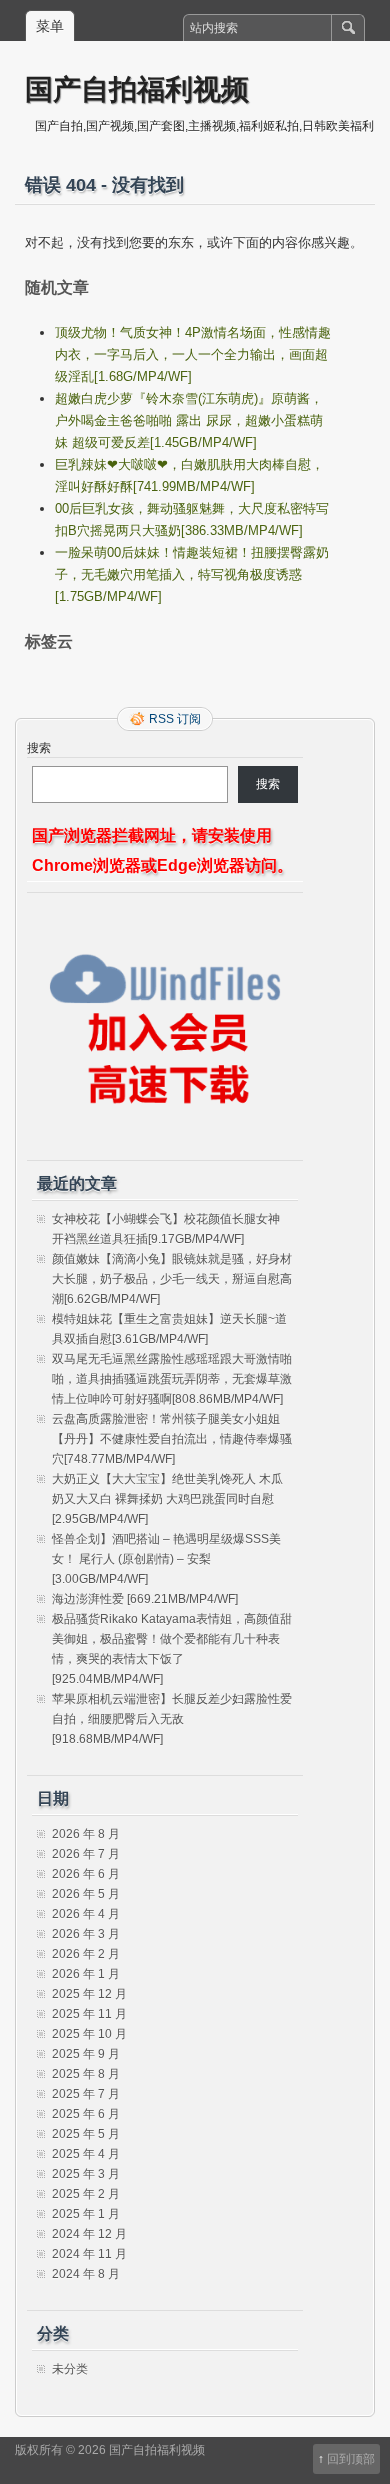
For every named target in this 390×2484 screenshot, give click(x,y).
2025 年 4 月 (86, 2154)
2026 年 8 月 (86, 1834)
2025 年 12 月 (89, 1994)
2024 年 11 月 (89, 2254)
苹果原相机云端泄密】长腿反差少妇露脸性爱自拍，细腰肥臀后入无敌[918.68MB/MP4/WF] (172, 1719)
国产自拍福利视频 (137, 88)
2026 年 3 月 (86, 1934)
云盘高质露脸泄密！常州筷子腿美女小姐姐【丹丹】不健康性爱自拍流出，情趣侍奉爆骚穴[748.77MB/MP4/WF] (172, 1439)
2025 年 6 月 (86, 2114)
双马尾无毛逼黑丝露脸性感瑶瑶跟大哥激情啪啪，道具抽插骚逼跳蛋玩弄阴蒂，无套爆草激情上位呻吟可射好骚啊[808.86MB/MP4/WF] (172, 1379)
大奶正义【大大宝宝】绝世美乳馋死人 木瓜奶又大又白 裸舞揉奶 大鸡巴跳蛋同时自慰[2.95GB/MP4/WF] (167, 1499)
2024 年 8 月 (86, 2274)
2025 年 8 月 (86, 2074)
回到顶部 (351, 2459)
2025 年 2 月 (86, 2194)
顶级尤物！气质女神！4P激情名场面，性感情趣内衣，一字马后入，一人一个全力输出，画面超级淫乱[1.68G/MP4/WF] (193, 354)
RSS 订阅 (175, 719)
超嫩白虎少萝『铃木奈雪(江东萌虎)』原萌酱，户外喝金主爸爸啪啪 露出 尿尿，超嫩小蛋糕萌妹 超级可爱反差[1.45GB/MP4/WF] (189, 420)
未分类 (70, 2369)
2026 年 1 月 (86, 1974)
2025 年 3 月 (86, 2174)
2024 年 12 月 (89, 2234)
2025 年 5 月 (86, 2134)
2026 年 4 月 (86, 1914)
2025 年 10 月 (89, 2034)
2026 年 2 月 (86, 1954)
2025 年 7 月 (86, 2094)
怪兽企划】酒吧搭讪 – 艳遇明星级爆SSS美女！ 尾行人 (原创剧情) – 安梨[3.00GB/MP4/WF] (166, 1559)
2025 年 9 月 (86, 2054)
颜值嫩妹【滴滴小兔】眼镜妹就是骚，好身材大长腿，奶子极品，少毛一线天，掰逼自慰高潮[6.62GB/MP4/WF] (172, 1279)
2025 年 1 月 (86, 2214)
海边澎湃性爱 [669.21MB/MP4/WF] (145, 1599)
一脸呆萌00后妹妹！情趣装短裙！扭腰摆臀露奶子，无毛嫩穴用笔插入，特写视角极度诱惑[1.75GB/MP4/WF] (192, 574)
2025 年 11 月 (89, 2014)
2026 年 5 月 (86, 1894)
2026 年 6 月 (86, 1874)
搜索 (39, 748)
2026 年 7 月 (86, 1854)
